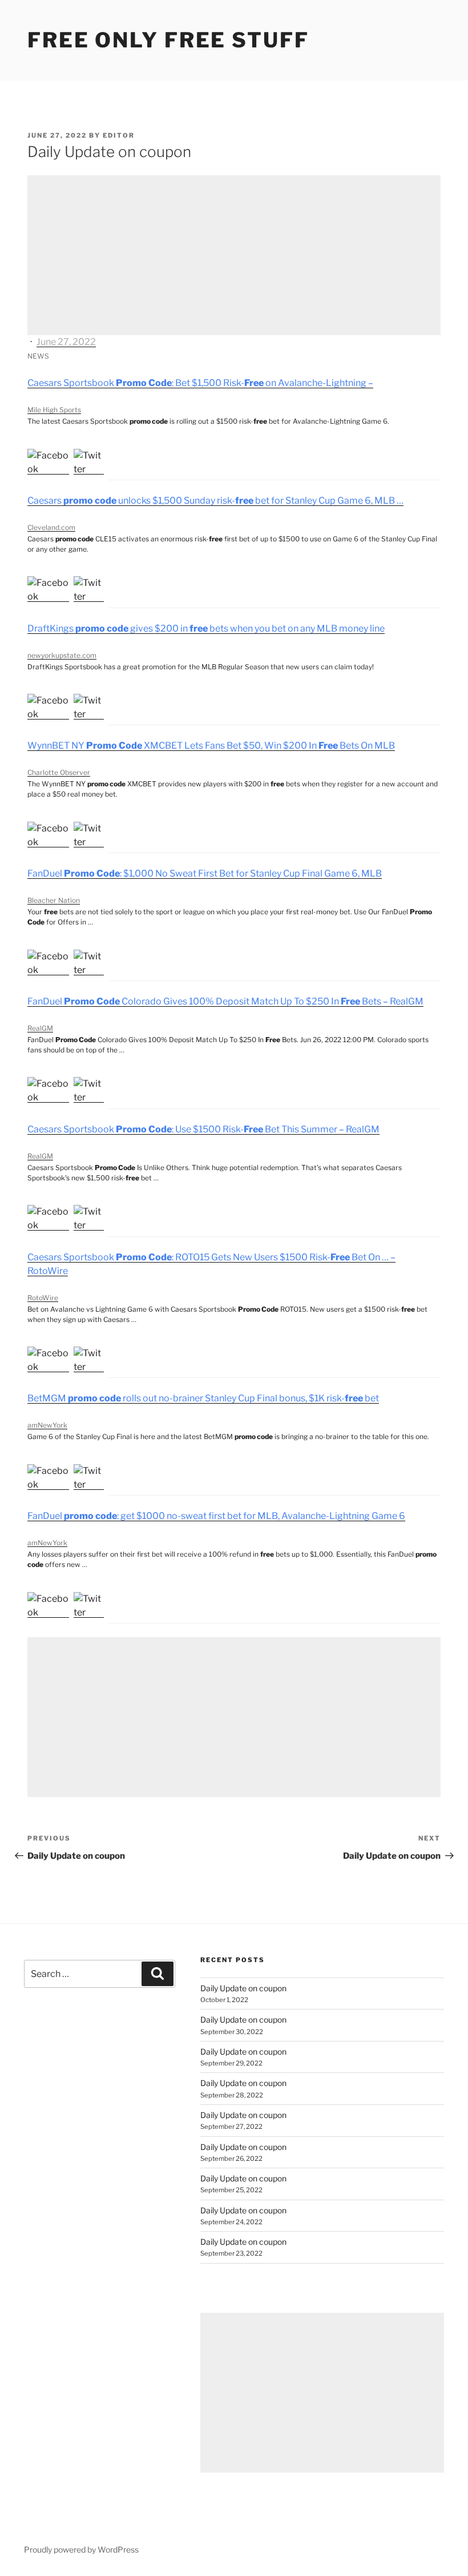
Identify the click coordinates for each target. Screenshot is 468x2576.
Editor (119, 135)
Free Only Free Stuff (168, 40)
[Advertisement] (234, 255)
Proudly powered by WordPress (81, 2549)
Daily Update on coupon (243, 1988)
